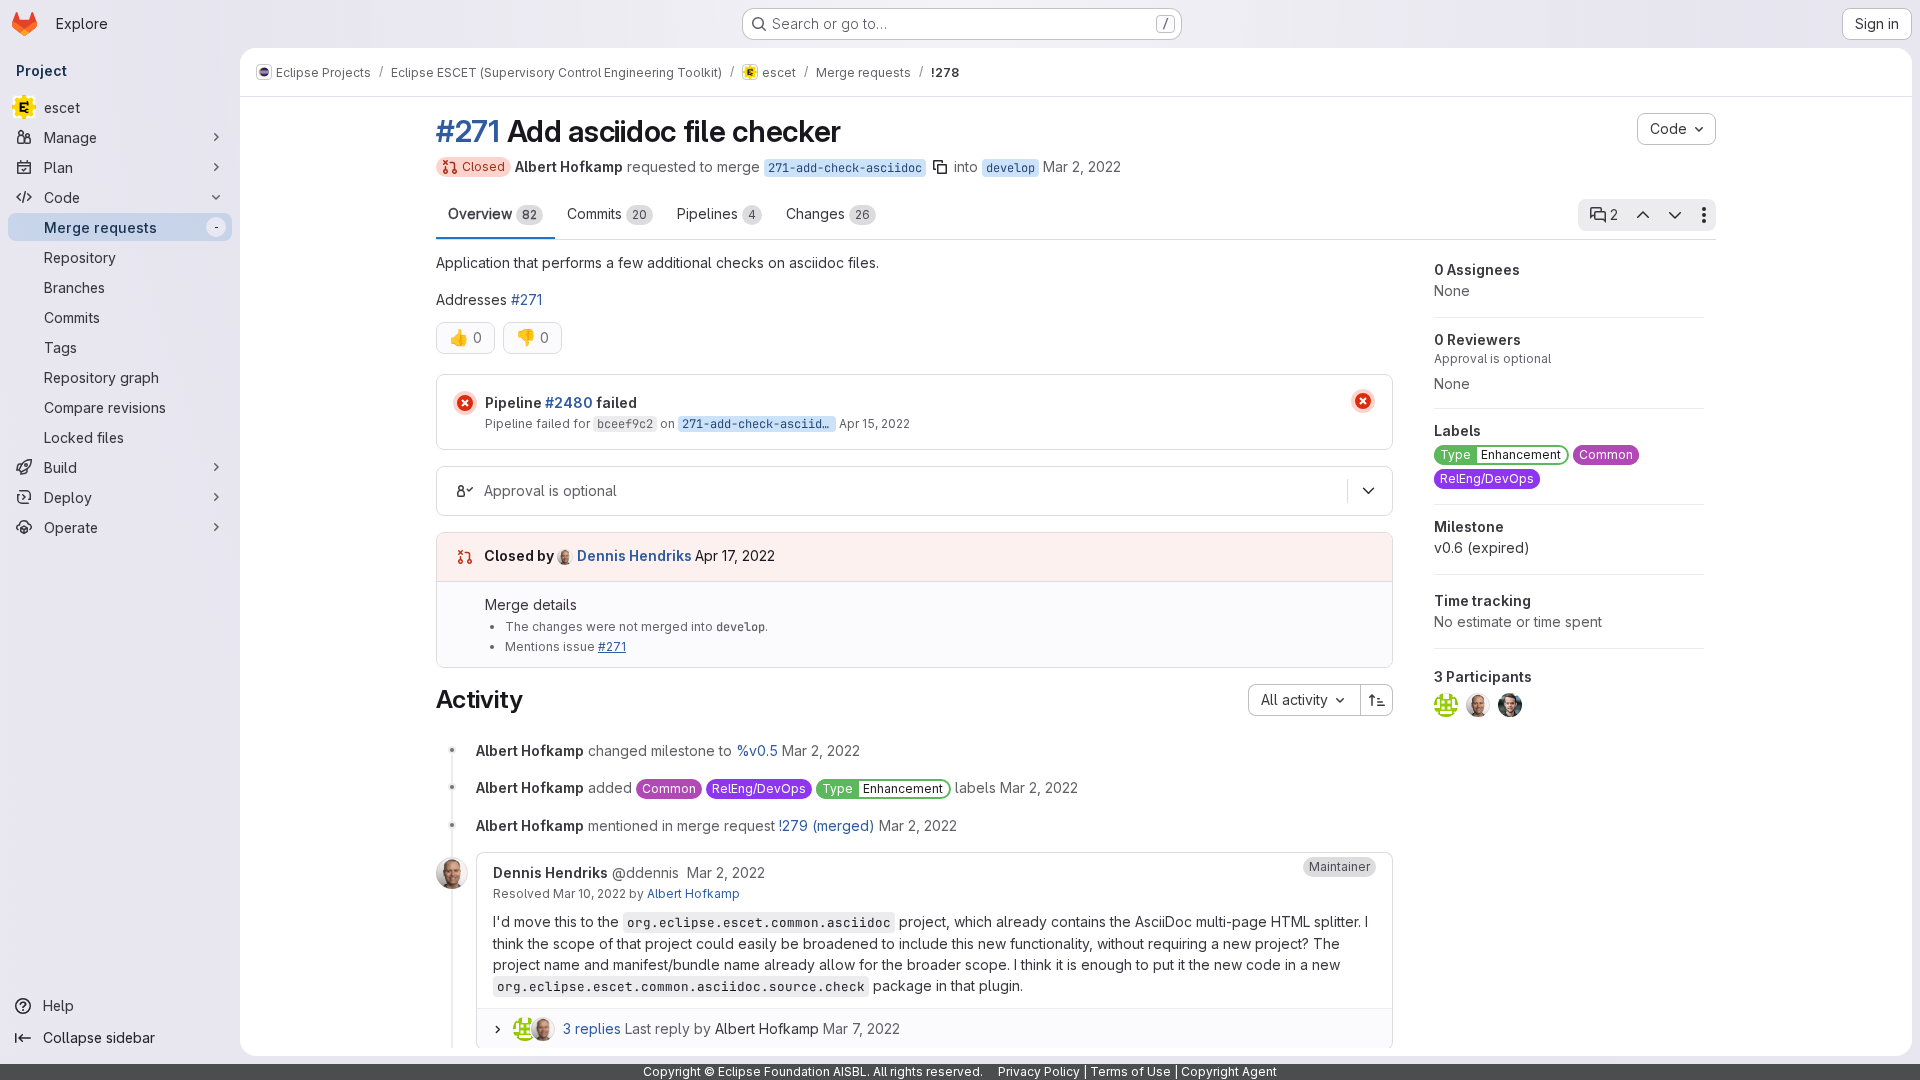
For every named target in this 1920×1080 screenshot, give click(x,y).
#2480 (569, 402)
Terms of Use (1130, 1071)
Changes (828, 213)
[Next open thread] (1675, 215)
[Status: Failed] (465, 403)
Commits (607, 213)
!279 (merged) (827, 825)
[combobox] (1304, 700)
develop (1010, 168)
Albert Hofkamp (693, 893)
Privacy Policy (1039, 1071)
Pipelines (716, 213)
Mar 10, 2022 (589, 893)
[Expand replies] (497, 1029)
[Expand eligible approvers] (1368, 491)
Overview (492, 213)
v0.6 (1482, 547)
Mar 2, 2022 (1082, 166)
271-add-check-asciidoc (845, 168)
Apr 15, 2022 (874, 423)
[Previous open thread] (1642, 215)
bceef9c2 (625, 424)
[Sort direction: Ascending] (1377, 700)
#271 (468, 131)
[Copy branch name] (940, 167)
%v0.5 (757, 750)
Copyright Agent (1229, 1071)
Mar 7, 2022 (861, 1028)
